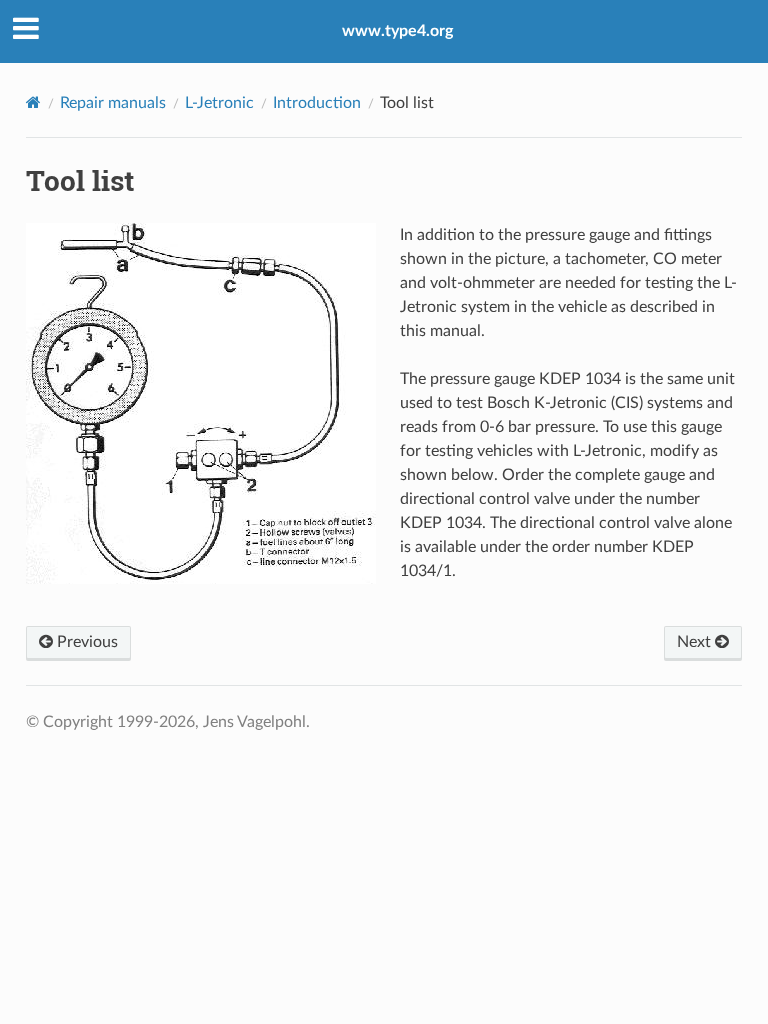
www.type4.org (397, 31)
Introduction (317, 103)
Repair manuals (113, 103)
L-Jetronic (219, 103)
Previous (85, 642)
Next (696, 642)
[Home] (33, 102)
